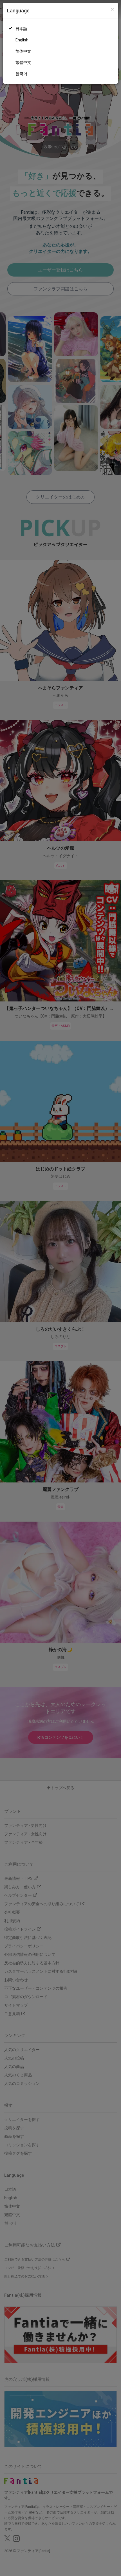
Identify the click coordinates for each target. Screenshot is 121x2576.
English (22, 40)
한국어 (21, 74)
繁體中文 (23, 63)
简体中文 (23, 51)
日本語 (21, 29)
